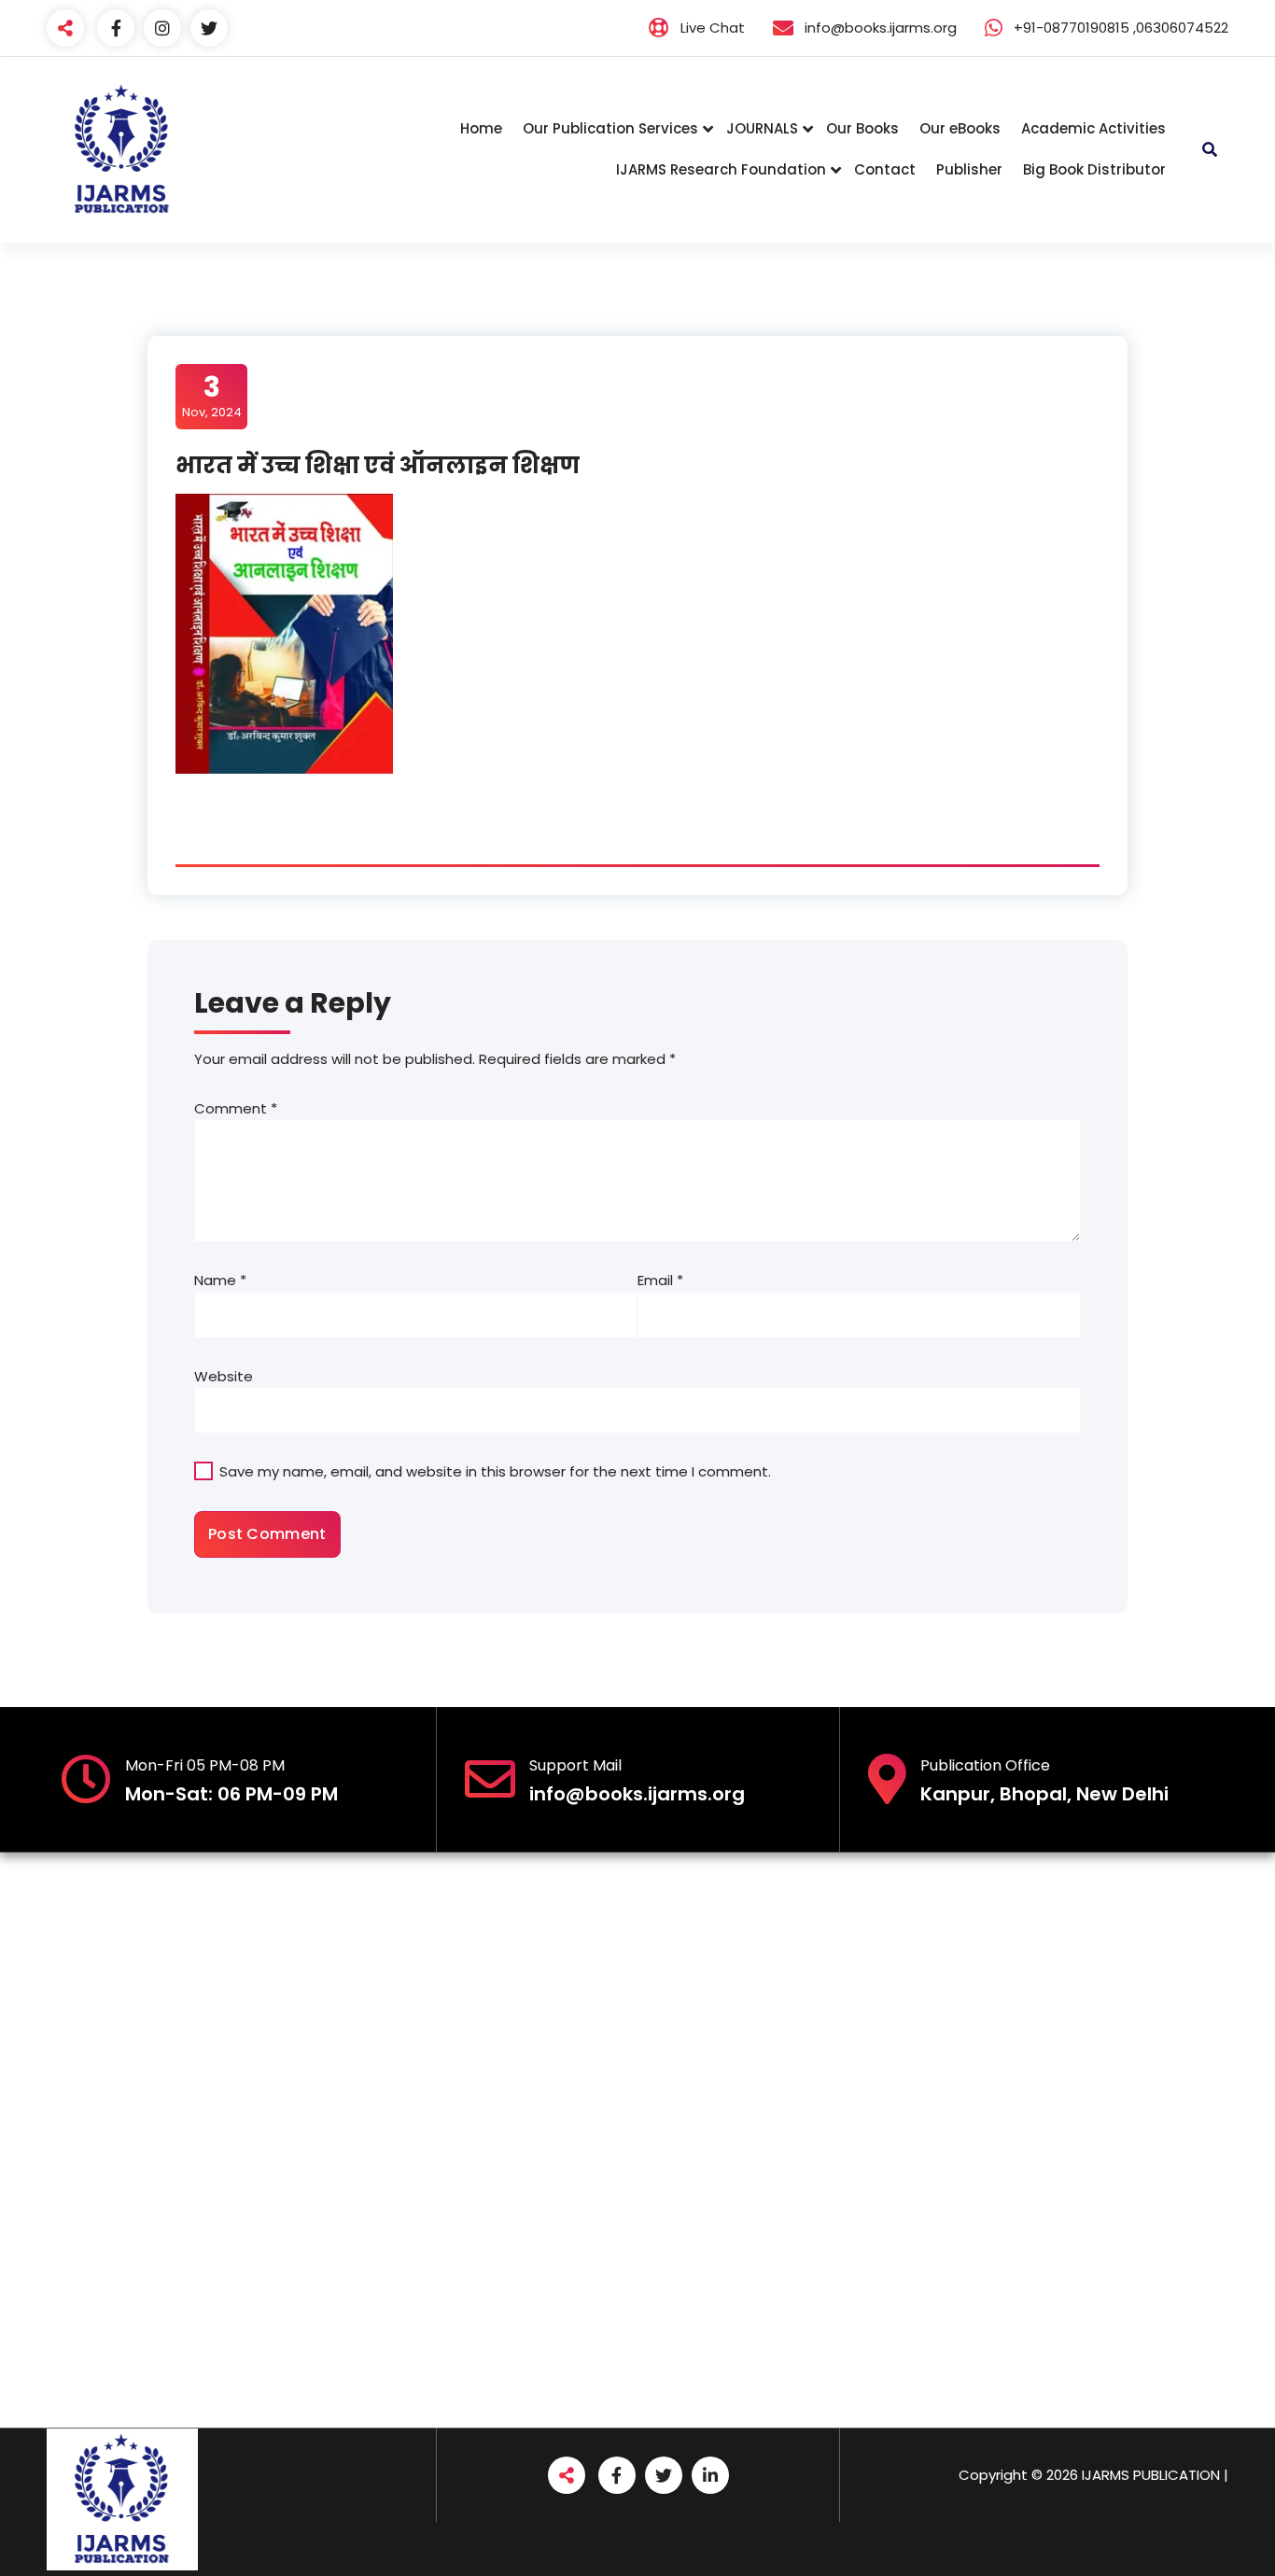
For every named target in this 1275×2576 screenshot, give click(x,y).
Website (224, 1376)
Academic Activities (1093, 128)
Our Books (862, 128)
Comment (236, 1108)
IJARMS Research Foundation (721, 169)
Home (481, 128)
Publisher (969, 169)
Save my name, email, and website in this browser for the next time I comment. (495, 1471)
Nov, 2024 (212, 396)
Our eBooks (960, 128)
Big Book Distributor (1094, 169)
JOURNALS (762, 128)
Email (660, 1280)
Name (220, 1280)
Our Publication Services (610, 128)
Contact (885, 169)
